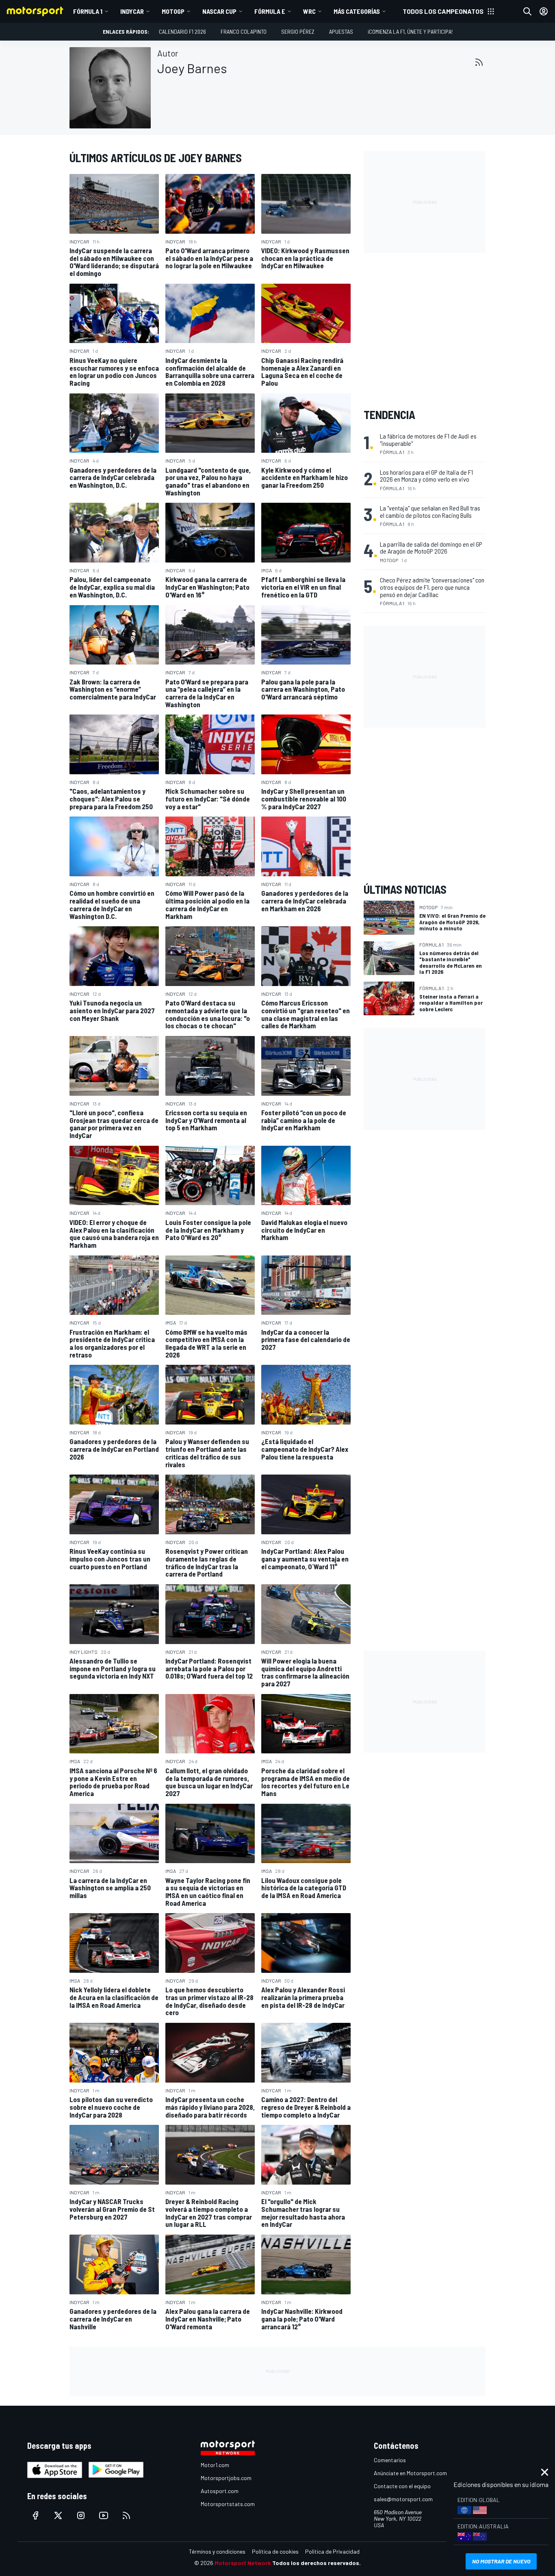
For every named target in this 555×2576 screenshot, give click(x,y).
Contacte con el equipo (402, 2486)
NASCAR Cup (219, 11)
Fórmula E (270, 11)
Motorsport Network (243, 2563)
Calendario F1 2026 (182, 31)
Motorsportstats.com (228, 2504)
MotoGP (173, 11)
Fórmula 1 (88, 11)
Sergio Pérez (298, 31)
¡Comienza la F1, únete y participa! (410, 31)
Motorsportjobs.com (226, 2478)
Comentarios (390, 2460)
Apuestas (341, 31)
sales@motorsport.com (403, 2499)
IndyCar (132, 11)
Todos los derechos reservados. (317, 2563)
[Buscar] (527, 11)
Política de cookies (275, 2551)
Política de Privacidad (332, 2551)
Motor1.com (215, 2465)
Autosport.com (220, 2491)
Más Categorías (357, 11)
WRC (309, 11)
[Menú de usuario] (544, 11)
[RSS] (479, 62)
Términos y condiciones (217, 2551)
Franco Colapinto (244, 31)
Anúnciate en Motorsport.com (410, 2473)
